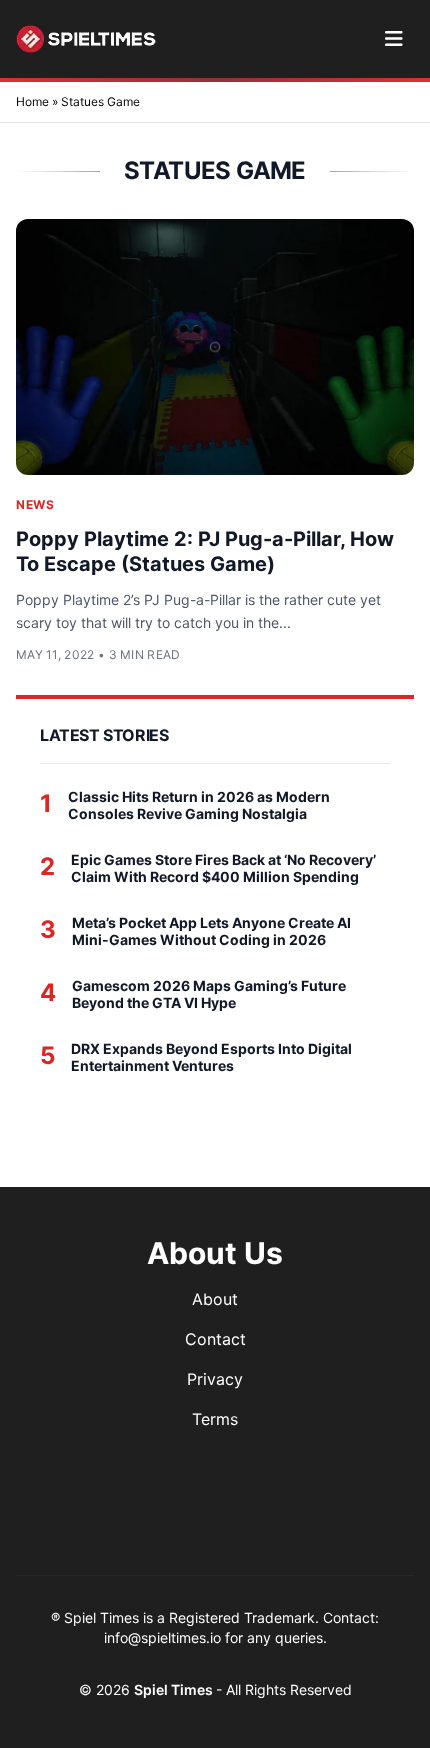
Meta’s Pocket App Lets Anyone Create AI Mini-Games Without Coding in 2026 (211, 931)
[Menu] (393, 39)
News (35, 504)
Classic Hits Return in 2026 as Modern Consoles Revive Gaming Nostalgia (199, 805)
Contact (215, 1339)
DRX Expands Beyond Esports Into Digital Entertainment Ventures (211, 1057)
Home (32, 101)
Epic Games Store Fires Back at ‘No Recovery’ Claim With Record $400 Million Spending (223, 868)
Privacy (215, 1379)
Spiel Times (175, 1689)
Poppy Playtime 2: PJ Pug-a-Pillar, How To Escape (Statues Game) (205, 551)
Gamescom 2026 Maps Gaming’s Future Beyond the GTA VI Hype (209, 994)
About (215, 1299)
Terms (215, 1419)
